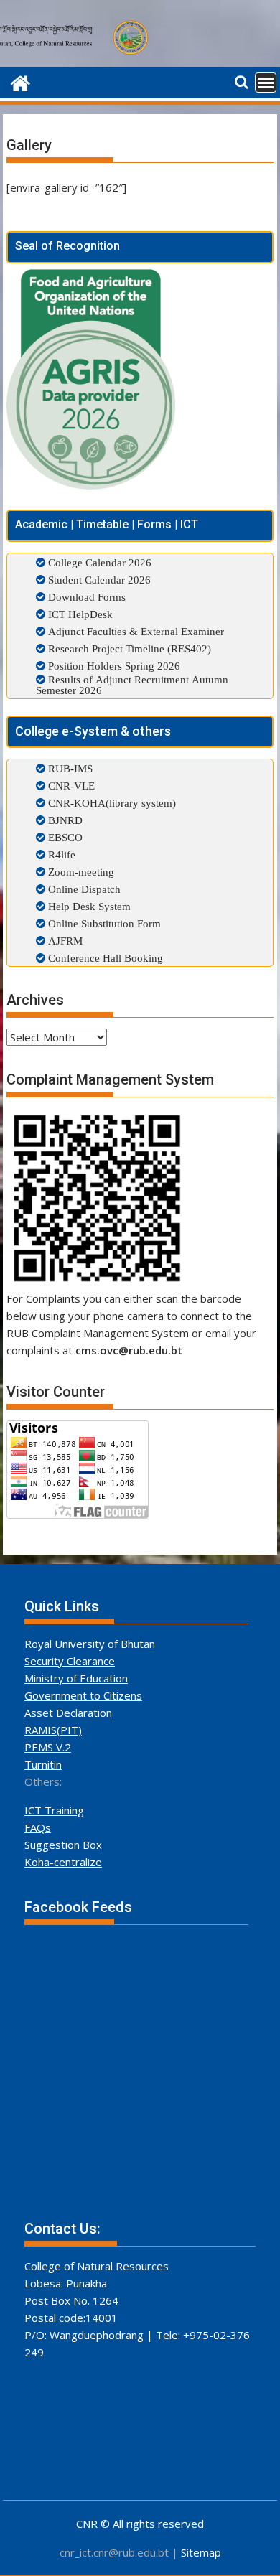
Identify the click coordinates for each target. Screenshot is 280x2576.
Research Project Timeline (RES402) (130, 648)
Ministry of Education (76, 1678)
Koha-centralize (63, 1862)
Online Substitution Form (103, 923)
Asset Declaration (68, 1713)
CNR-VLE (70, 786)
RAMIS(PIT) (53, 1730)
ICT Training (54, 1810)
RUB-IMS (69, 768)
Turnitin (43, 1764)
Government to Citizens (83, 1695)
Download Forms (87, 597)
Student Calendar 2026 (99, 580)
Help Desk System (88, 906)
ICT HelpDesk (80, 614)
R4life (60, 854)
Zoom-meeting (80, 872)
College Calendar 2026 (100, 562)
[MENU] (266, 83)
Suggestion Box (63, 1845)
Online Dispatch (83, 889)
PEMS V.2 (48, 1747)
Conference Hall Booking (104, 958)
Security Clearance (70, 1661)
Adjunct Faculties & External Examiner (136, 631)
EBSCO (64, 837)
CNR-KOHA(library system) (111, 803)
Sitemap (201, 2552)
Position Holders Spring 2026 (114, 666)
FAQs (38, 1827)
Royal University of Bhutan (90, 1644)
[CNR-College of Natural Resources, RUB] (20, 81)
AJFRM (64, 941)
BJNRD (64, 820)
